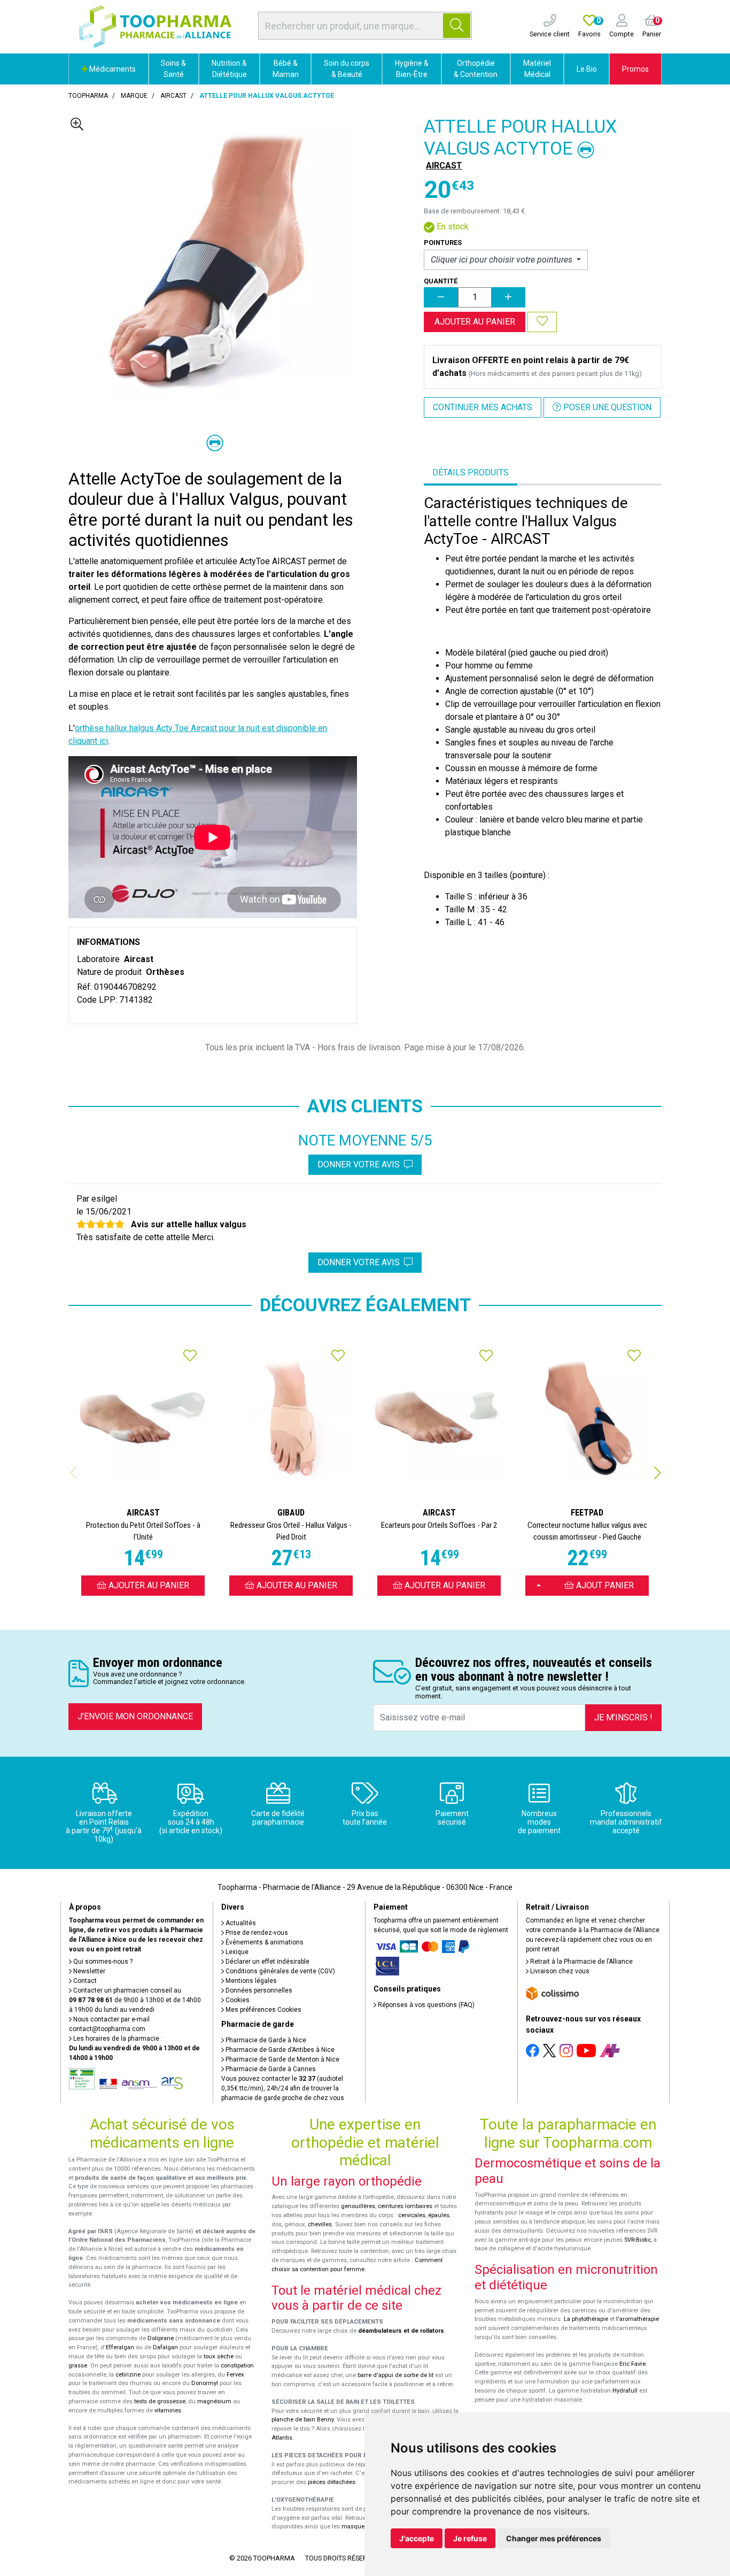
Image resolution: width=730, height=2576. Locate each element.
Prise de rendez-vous (256, 1933)
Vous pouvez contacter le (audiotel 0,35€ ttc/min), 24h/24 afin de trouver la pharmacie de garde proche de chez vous (283, 2088)
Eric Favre (632, 2364)
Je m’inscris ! (623, 1717)
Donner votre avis (361, 1164)
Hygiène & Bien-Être (412, 69)
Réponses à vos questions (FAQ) (425, 2005)
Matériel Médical (537, 69)
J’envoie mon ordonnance (135, 1716)
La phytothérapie (586, 2319)
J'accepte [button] (417, 2538)
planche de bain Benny (302, 2420)
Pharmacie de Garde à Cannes (270, 2069)
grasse (78, 2366)
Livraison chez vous (559, 1971)
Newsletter (88, 1971)
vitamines (168, 2410)
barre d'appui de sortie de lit (395, 2375)
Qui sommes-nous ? (102, 1962)
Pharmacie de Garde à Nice (265, 2040)
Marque (134, 96)
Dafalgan (165, 2347)
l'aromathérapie (638, 2319)
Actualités (240, 1923)
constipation (237, 2366)
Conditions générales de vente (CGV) (279, 1971)
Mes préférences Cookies (263, 2010)
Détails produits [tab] (471, 472)
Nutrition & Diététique (229, 69)
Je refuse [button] (470, 2538)
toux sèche (219, 2356)
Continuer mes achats (483, 407)
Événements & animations (264, 1942)
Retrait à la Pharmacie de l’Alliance (581, 1962)
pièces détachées (332, 2482)
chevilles (320, 2224)
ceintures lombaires (405, 2206)
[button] (657, 1473)
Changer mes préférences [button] (554, 2538)
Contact (84, 1981)
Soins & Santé (173, 69)
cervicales (412, 2215)
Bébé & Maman (286, 69)
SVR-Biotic (638, 2240)
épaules (439, 2215)
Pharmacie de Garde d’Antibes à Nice (279, 2050)
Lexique (236, 1952)
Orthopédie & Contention (476, 69)
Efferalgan (120, 2347)
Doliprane (161, 2338)
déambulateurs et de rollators (401, 2331)
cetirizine (128, 2375)
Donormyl (205, 2383)
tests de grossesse (160, 2401)
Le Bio (587, 69)
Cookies (237, 2000)
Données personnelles (258, 1990)
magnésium (214, 2401)
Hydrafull (625, 2391)
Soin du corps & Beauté (347, 69)
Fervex (235, 2375)
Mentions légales (250, 1981)
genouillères (358, 2206)
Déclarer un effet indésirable (267, 1962)
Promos (635, 69)
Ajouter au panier (475, 322)
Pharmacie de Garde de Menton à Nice (282, 2059)
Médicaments (112, 69)
